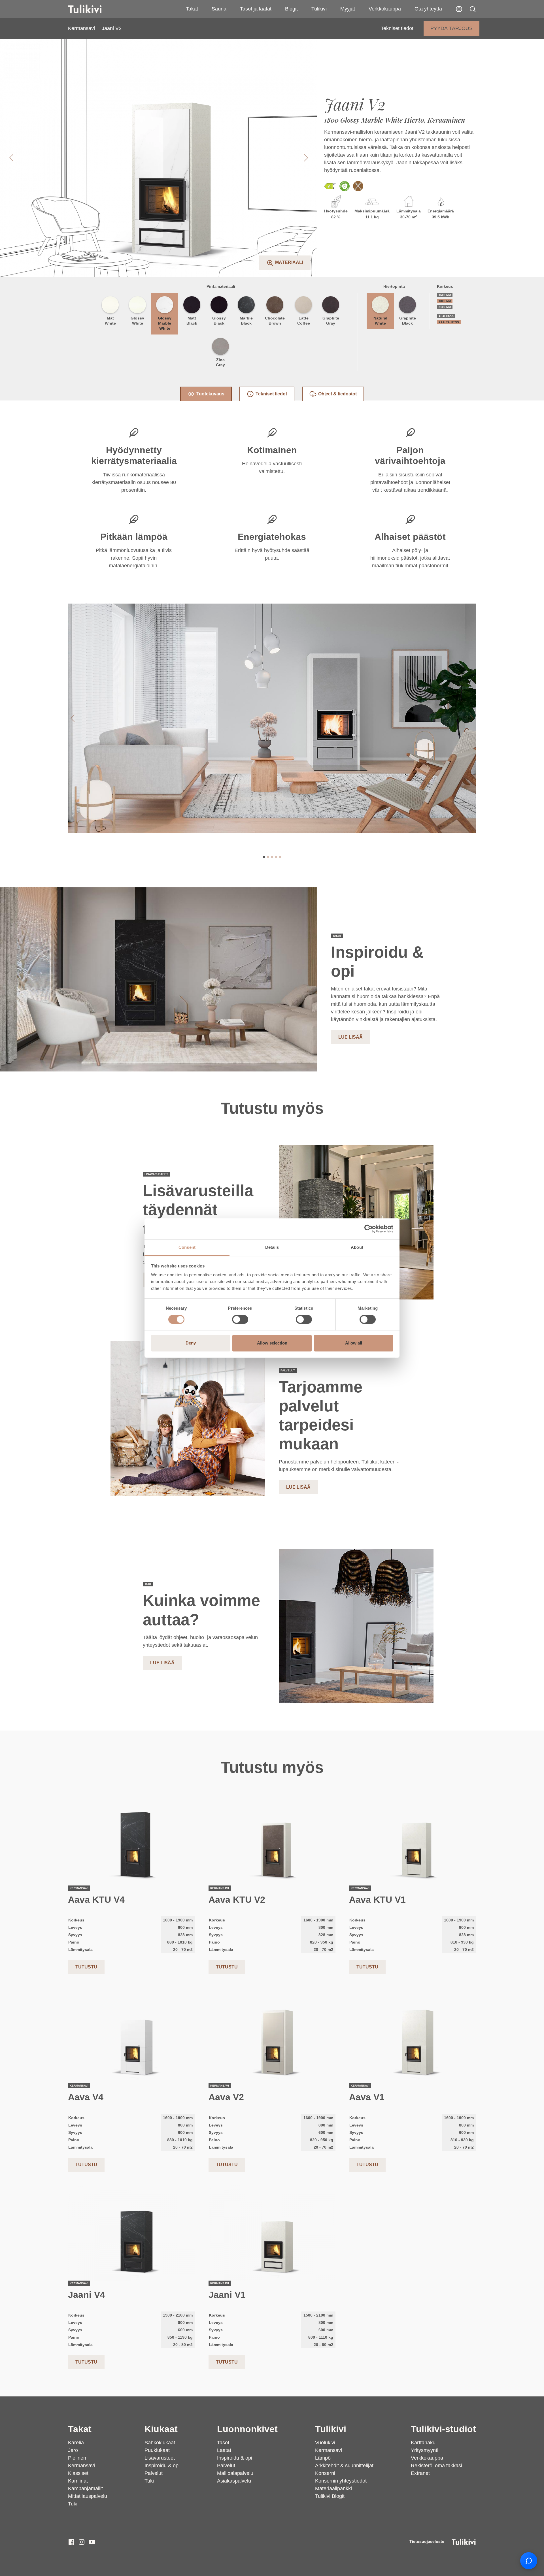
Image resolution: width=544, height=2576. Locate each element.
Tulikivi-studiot (443, 2429)
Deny (191, 1343)
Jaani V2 (112, 28)
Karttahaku (423, 2443)
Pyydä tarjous (451, 28)
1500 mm (445, 295)
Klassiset (78, 2473)
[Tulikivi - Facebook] (71, 2542)
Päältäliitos (449, 322)
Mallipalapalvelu (235, 2473)
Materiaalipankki (333, 2488)
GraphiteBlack (408, 321)
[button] (473, 9)
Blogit (291, 9)
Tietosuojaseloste (427, 2541)
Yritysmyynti (425, 2450)
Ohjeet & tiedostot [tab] (337, 394)
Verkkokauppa (385, 9)
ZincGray (220, 362)
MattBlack (192, 321)
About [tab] (357, 1247)
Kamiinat (78, 2481)
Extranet (420, 2473)
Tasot (223, 2443)
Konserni (325, 2473)
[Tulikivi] (92, 9)
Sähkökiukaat (160, 2443)
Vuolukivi (325, 2443)
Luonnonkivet (247, 2429)
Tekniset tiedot (397, 28)
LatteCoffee (304, 321)
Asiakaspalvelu (234, 2481)
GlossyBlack (219, 321)
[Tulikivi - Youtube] (92, 2542)
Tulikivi (319, 9)
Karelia (76, 2443)
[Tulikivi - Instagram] (82, 2542)
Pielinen (77, 2458)
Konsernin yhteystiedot (341, 2481)
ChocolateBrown (275, 321)
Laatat (224, 2450)
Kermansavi (81, 28)
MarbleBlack (246, 321)
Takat (192, 9)
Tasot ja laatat (256, 9)
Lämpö (323, 2458)
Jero (73, 2450)
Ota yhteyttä (428, 9)
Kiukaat (161, 2429)
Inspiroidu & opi (162, 2466)
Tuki (73, 2504)
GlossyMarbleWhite (165, 323)
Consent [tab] (187, 1247)
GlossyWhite (137, 321)
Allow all (354, 1343)
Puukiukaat (157, 2450)
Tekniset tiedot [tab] (271, 394)
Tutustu (86, 1967)
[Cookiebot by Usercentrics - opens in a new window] (368, 1229)
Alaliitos (446, 316)
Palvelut (154, 2473)
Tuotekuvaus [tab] (210, 394)
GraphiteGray (331, 321)
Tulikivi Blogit (330, 2496)
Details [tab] (272, 1247)
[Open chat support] (529, 2561)
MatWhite (110, 321)
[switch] (240, 1319)
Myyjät (348, 9)
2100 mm (445, 307)
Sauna (219, 9)
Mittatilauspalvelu (88, 2496)
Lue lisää (350, 1037)
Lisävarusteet (160, 2458)
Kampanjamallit (85, 2488)
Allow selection (272, 1343)
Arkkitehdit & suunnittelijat (344, 2466)
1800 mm (445, 301)
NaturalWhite (380, 321)
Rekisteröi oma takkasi (436, 2466)
